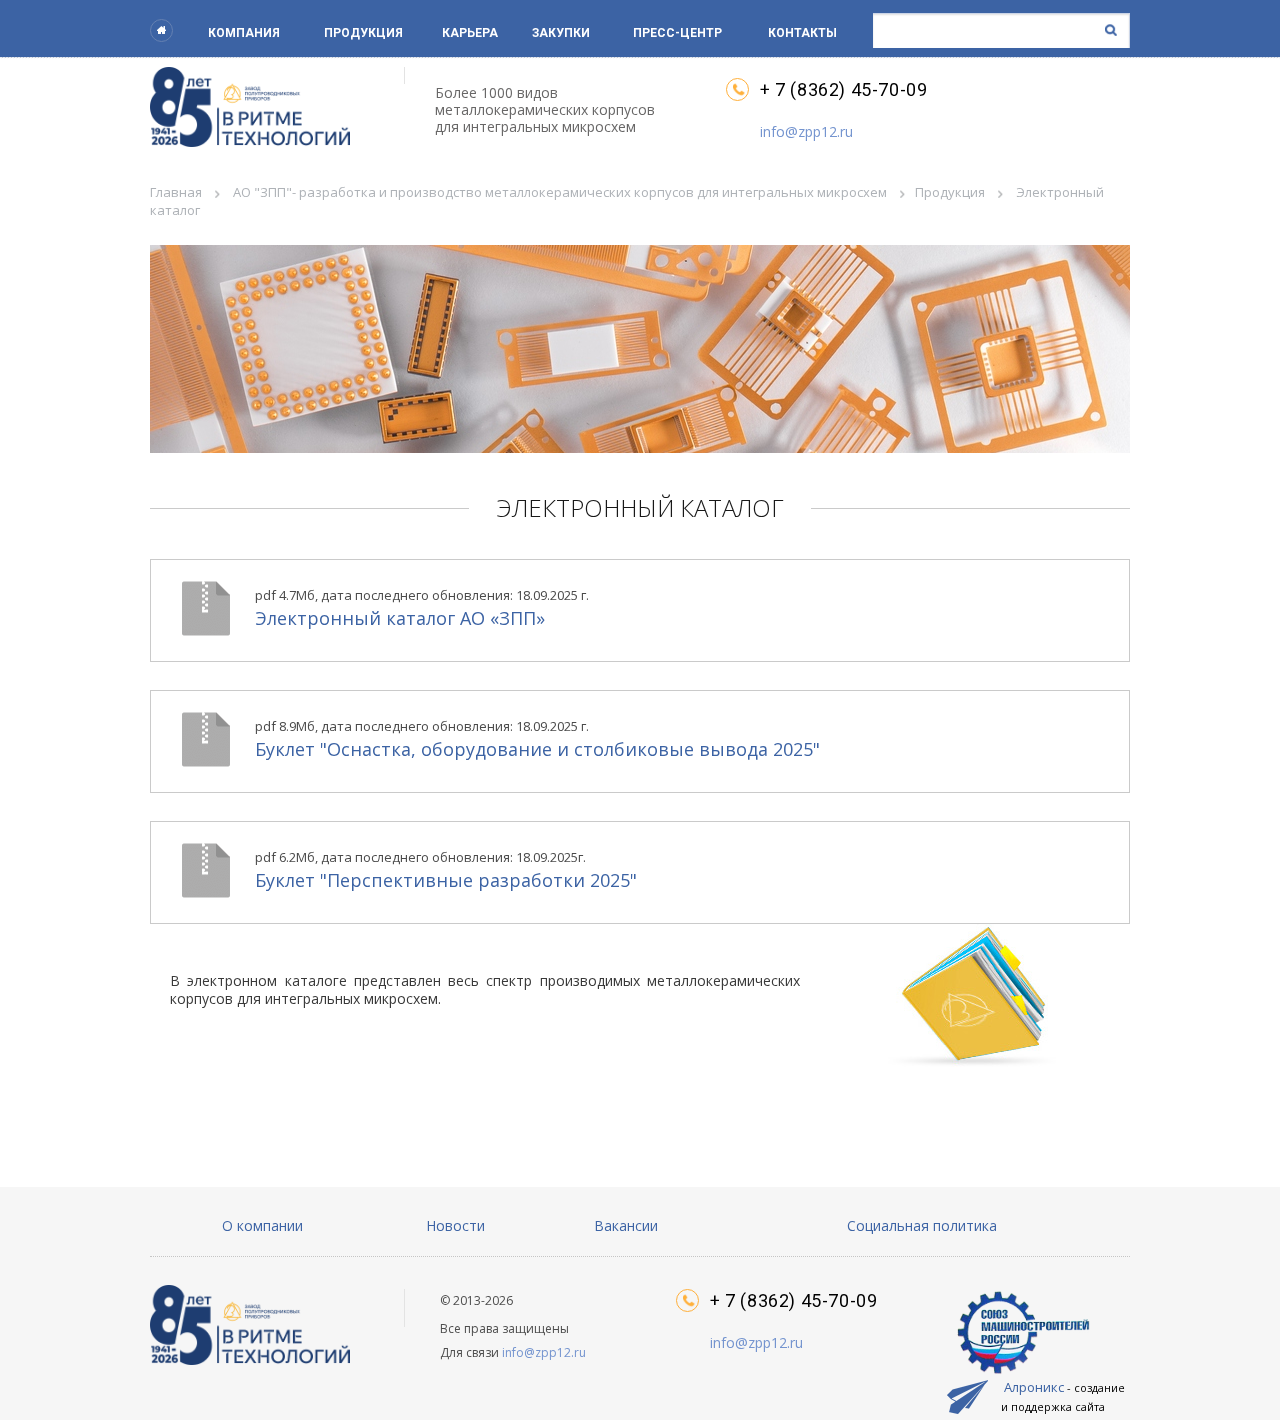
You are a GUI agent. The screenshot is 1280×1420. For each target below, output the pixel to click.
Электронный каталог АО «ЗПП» (422, 608)
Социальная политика (922, 1225)
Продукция (363, 33)
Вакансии (626, 1225)
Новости (455, 1225)
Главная (176, 192)
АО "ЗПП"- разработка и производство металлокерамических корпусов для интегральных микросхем (560, 192)
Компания (244, 33)
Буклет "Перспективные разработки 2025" (446, 870)
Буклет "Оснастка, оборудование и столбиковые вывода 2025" (537, 739)
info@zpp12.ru (806, 131)
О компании (262, 1225)
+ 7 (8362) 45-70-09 (843, 90)
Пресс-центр (677, 33)
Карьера (470, 33)
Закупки (561, 33)
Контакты (802, 33)
